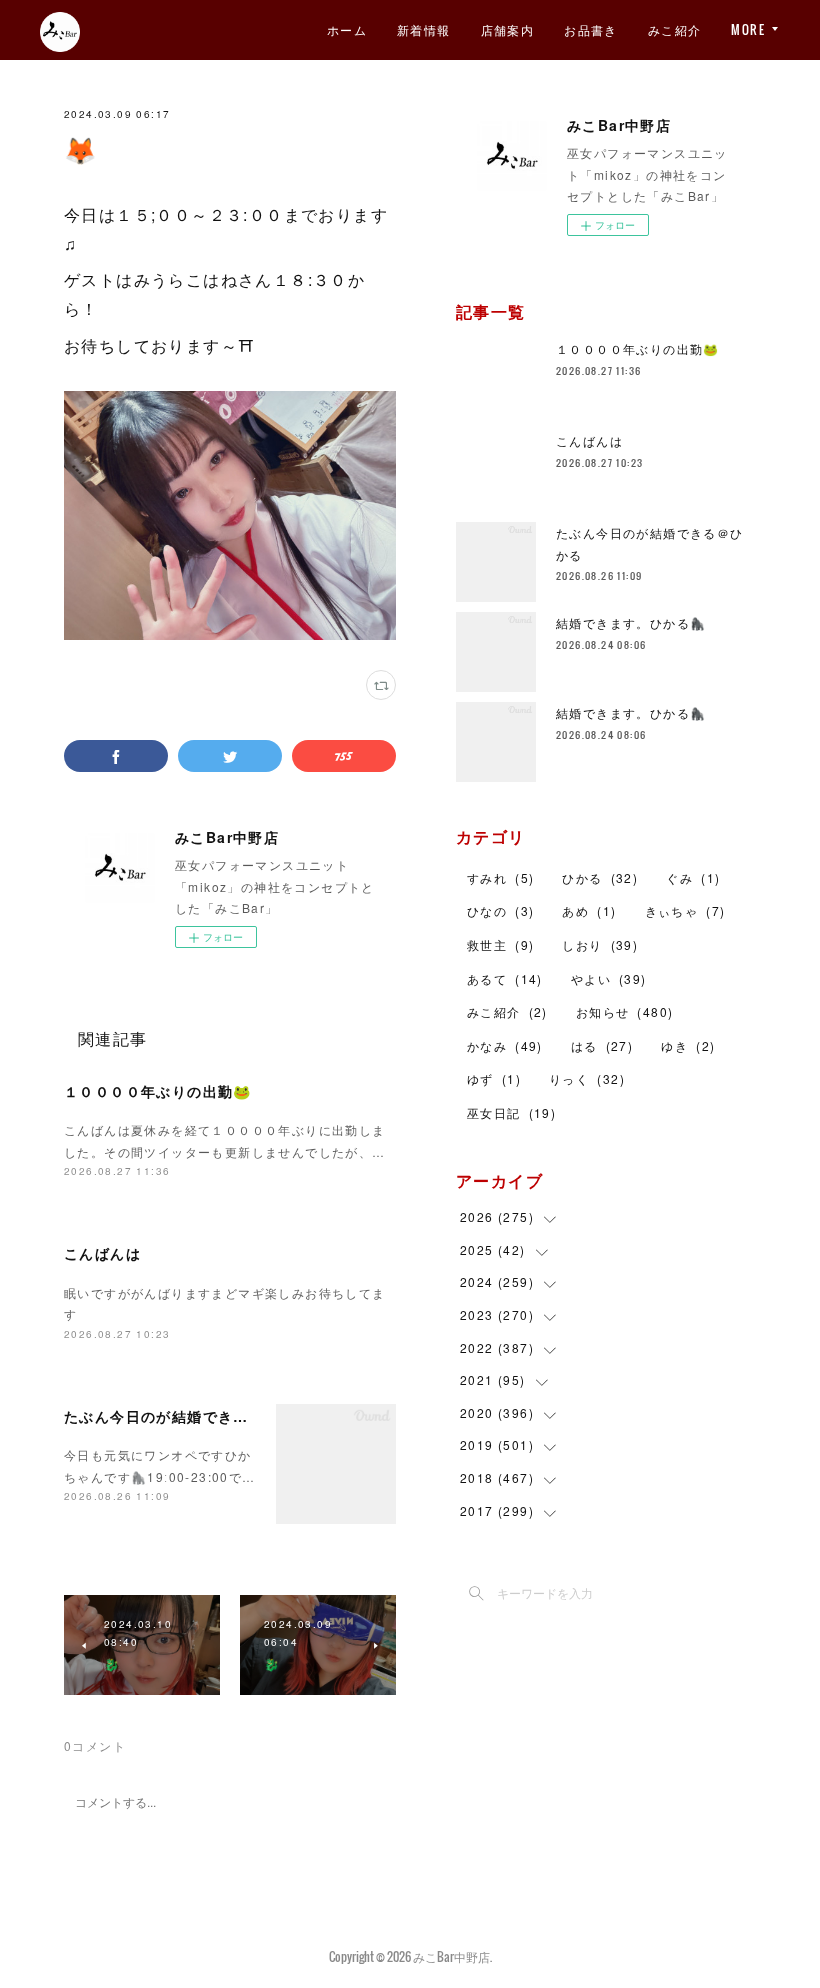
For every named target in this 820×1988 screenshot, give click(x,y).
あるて (505, 978)
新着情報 (424, 29)
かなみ (505, 1045)
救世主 (500, 944)
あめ (589, 910)
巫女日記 (511, 1112)
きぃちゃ (685, 910)
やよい (609, 978)
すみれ (500, 877)
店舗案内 (508, 29)
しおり (600, 944)
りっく (587, 1078)
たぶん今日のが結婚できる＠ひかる (187, 1416)
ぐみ (693, 877)
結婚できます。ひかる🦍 (631, 622)
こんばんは (102, 1253)
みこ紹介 (675, 29)
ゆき (688, 1045)
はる (602, 1045)
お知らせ (625, 1011)
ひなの (500, 910)
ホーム (347, 29)
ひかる (600, 877)
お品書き (591, 29)
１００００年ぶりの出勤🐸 (158, 1091)
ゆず (494, 1078)
